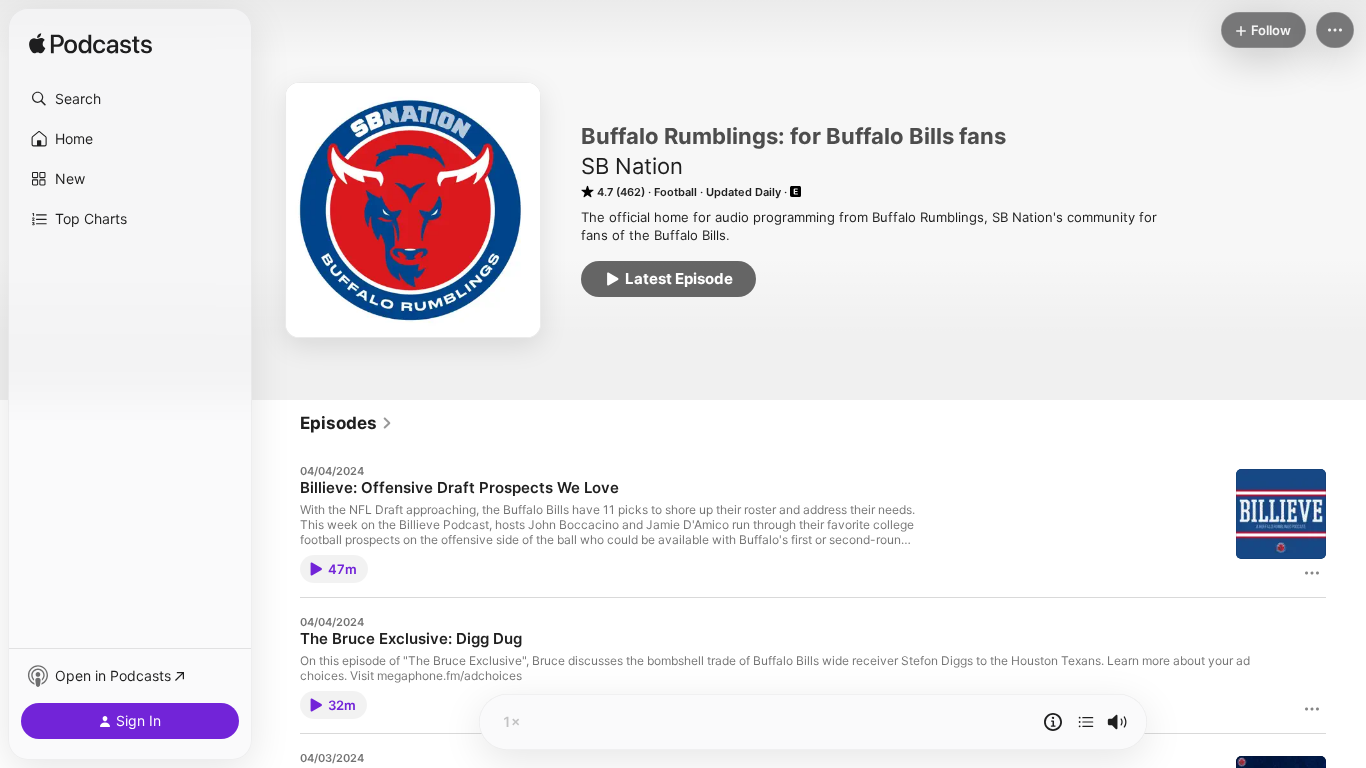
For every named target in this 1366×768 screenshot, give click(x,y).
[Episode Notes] (1053, 722)
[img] (90, 45)
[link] (346, 423)
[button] (130, 99)
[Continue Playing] (1086, 722)
